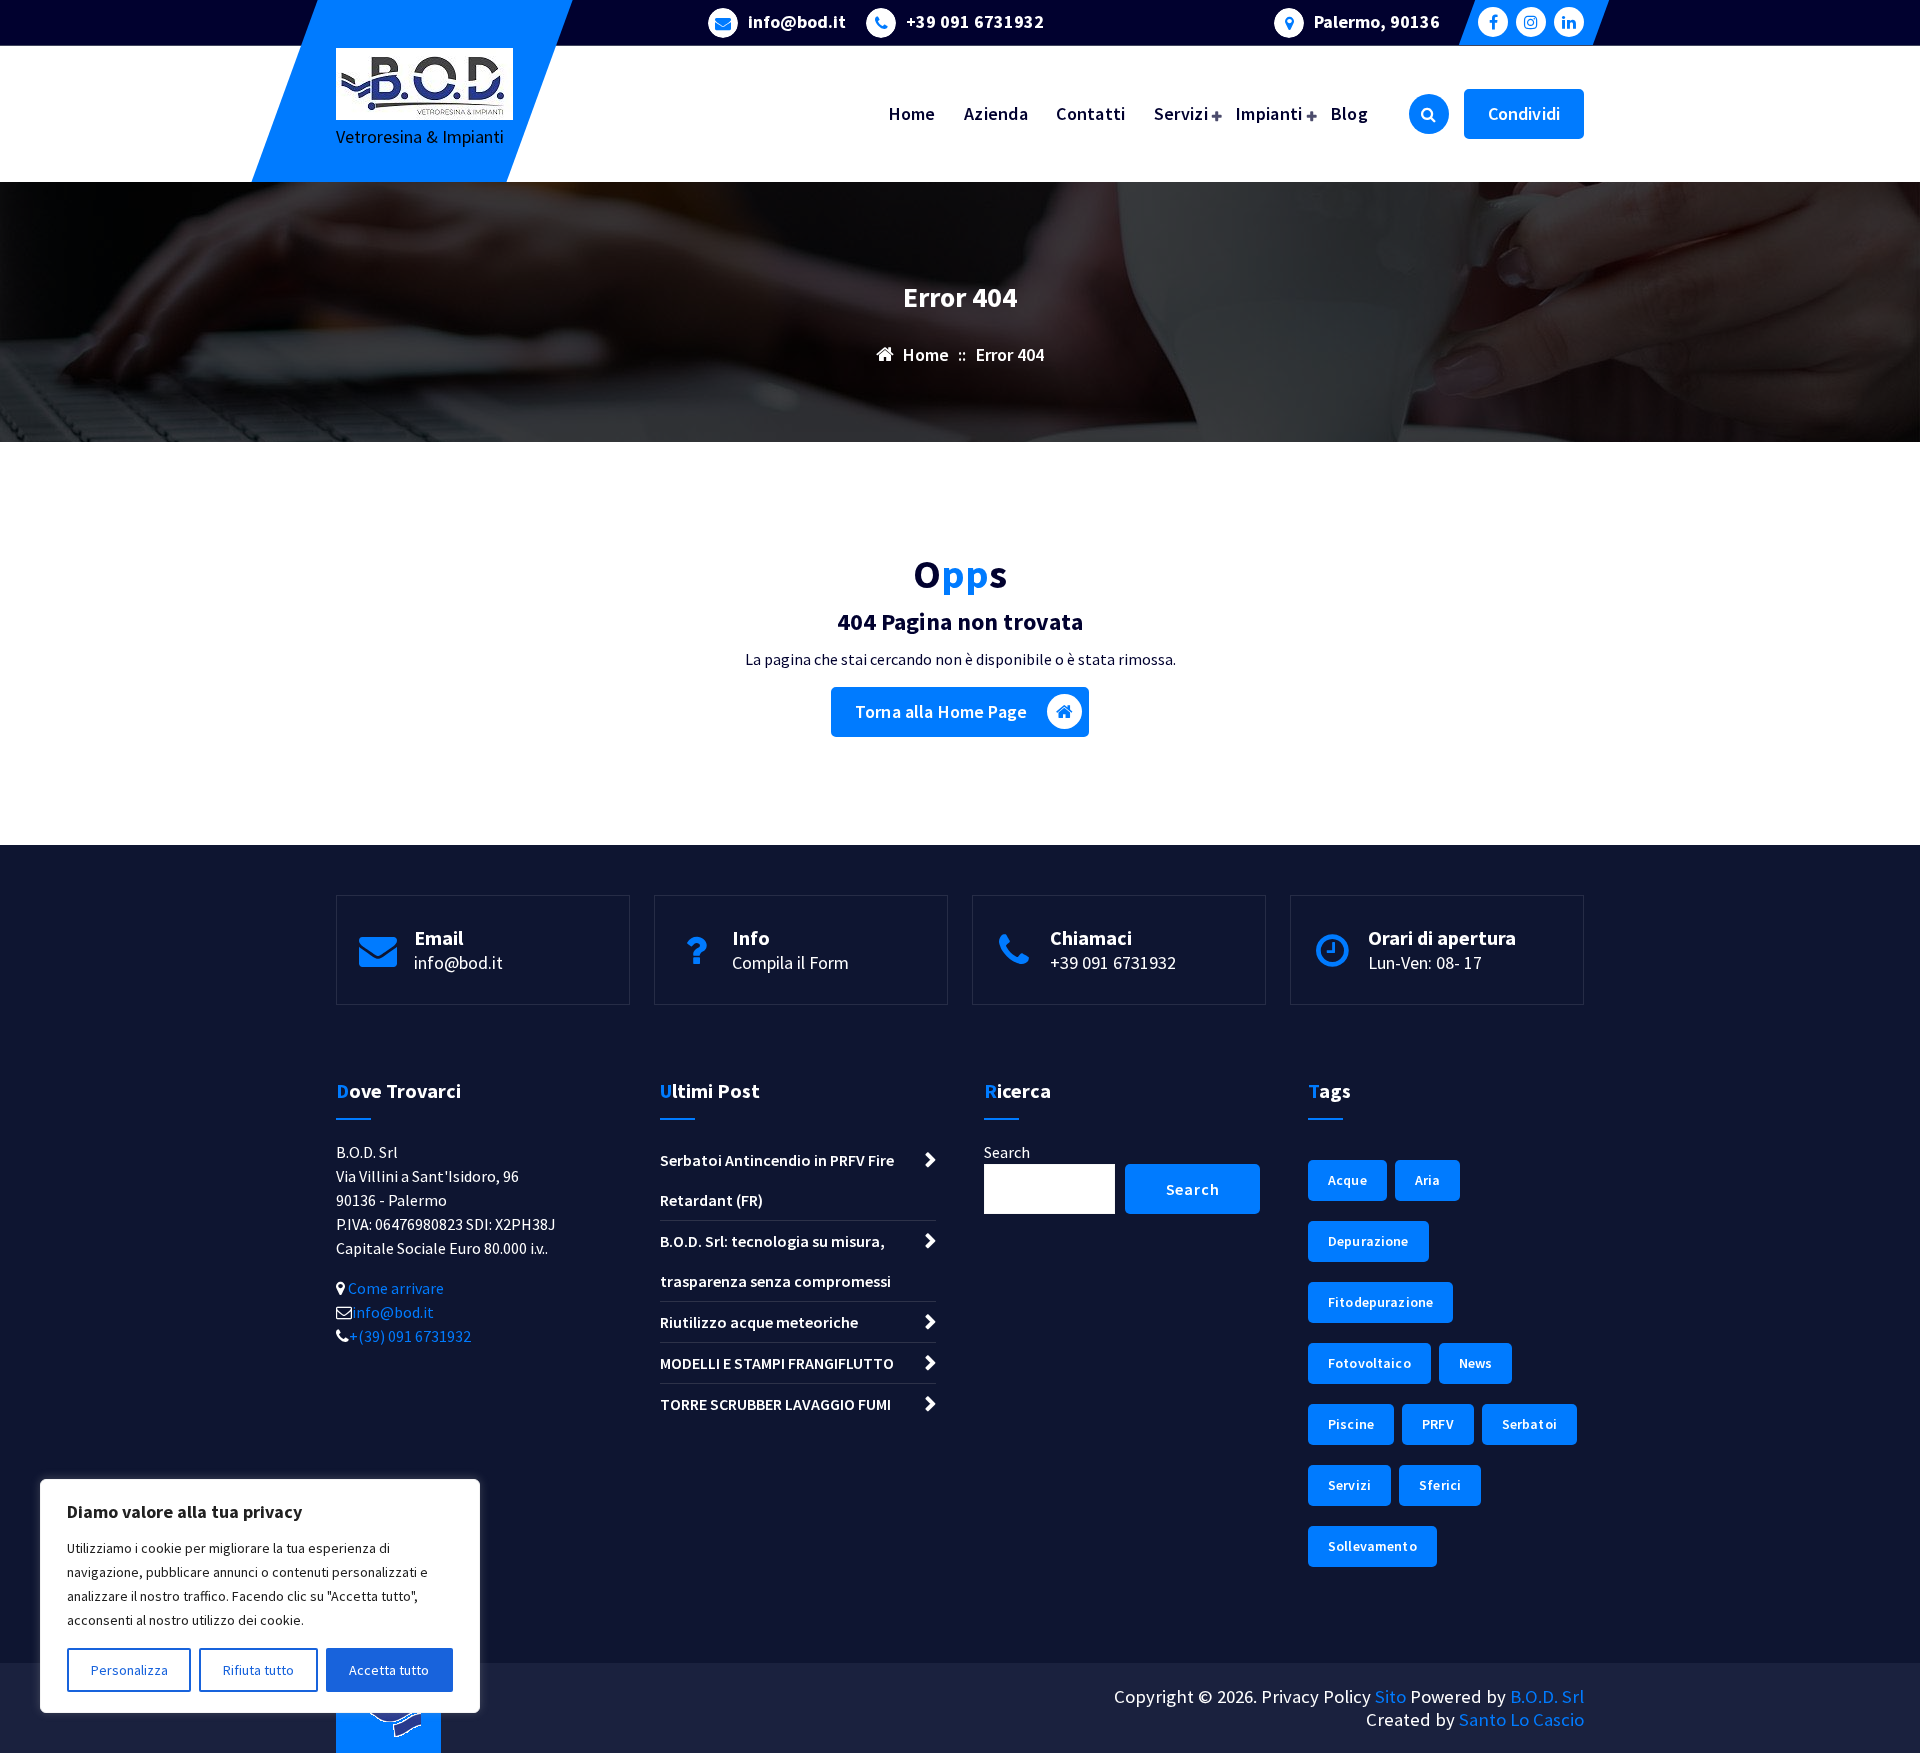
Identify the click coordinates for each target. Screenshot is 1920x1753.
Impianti (1269, 113)
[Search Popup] (1429, 114)
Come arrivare (394, 1288)
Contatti (1090, 113)
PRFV (1438, 1424)
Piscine (1351, 1424)
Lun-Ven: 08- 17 (1425, 962)
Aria (1428, 1180)
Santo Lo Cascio (1521, 1719)
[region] (260, 1596)
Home (912, 113)
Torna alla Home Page (941, 711)
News (1476, 1363)
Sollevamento (1372, 1546)
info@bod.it (797, 22)
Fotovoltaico (1369, 1363)
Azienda (996, 113)
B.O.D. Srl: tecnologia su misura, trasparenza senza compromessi (775, 1261)
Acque (1347, 1180)
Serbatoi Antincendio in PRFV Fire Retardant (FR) (777, 1180)
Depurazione (1368, 1241)
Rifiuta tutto (258, 1670)
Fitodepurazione (1380, 1302)
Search (1007, 1152)
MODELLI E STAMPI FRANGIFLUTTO (777, 1363)
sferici (1440, 1485)
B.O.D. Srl (1547, 1696)
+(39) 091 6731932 (410, 1336)
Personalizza (129, 1670)
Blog (1349, 113)
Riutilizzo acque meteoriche (759, 1322)
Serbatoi (1529, 1424)
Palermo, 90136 (1377, 22)
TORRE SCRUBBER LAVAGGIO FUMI (775, 1404)
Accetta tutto (389, 1670)
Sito (1390, 1696)
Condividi (1524, 113)
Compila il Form (790, 962)
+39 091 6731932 (975, 22)
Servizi (1181, 113)
